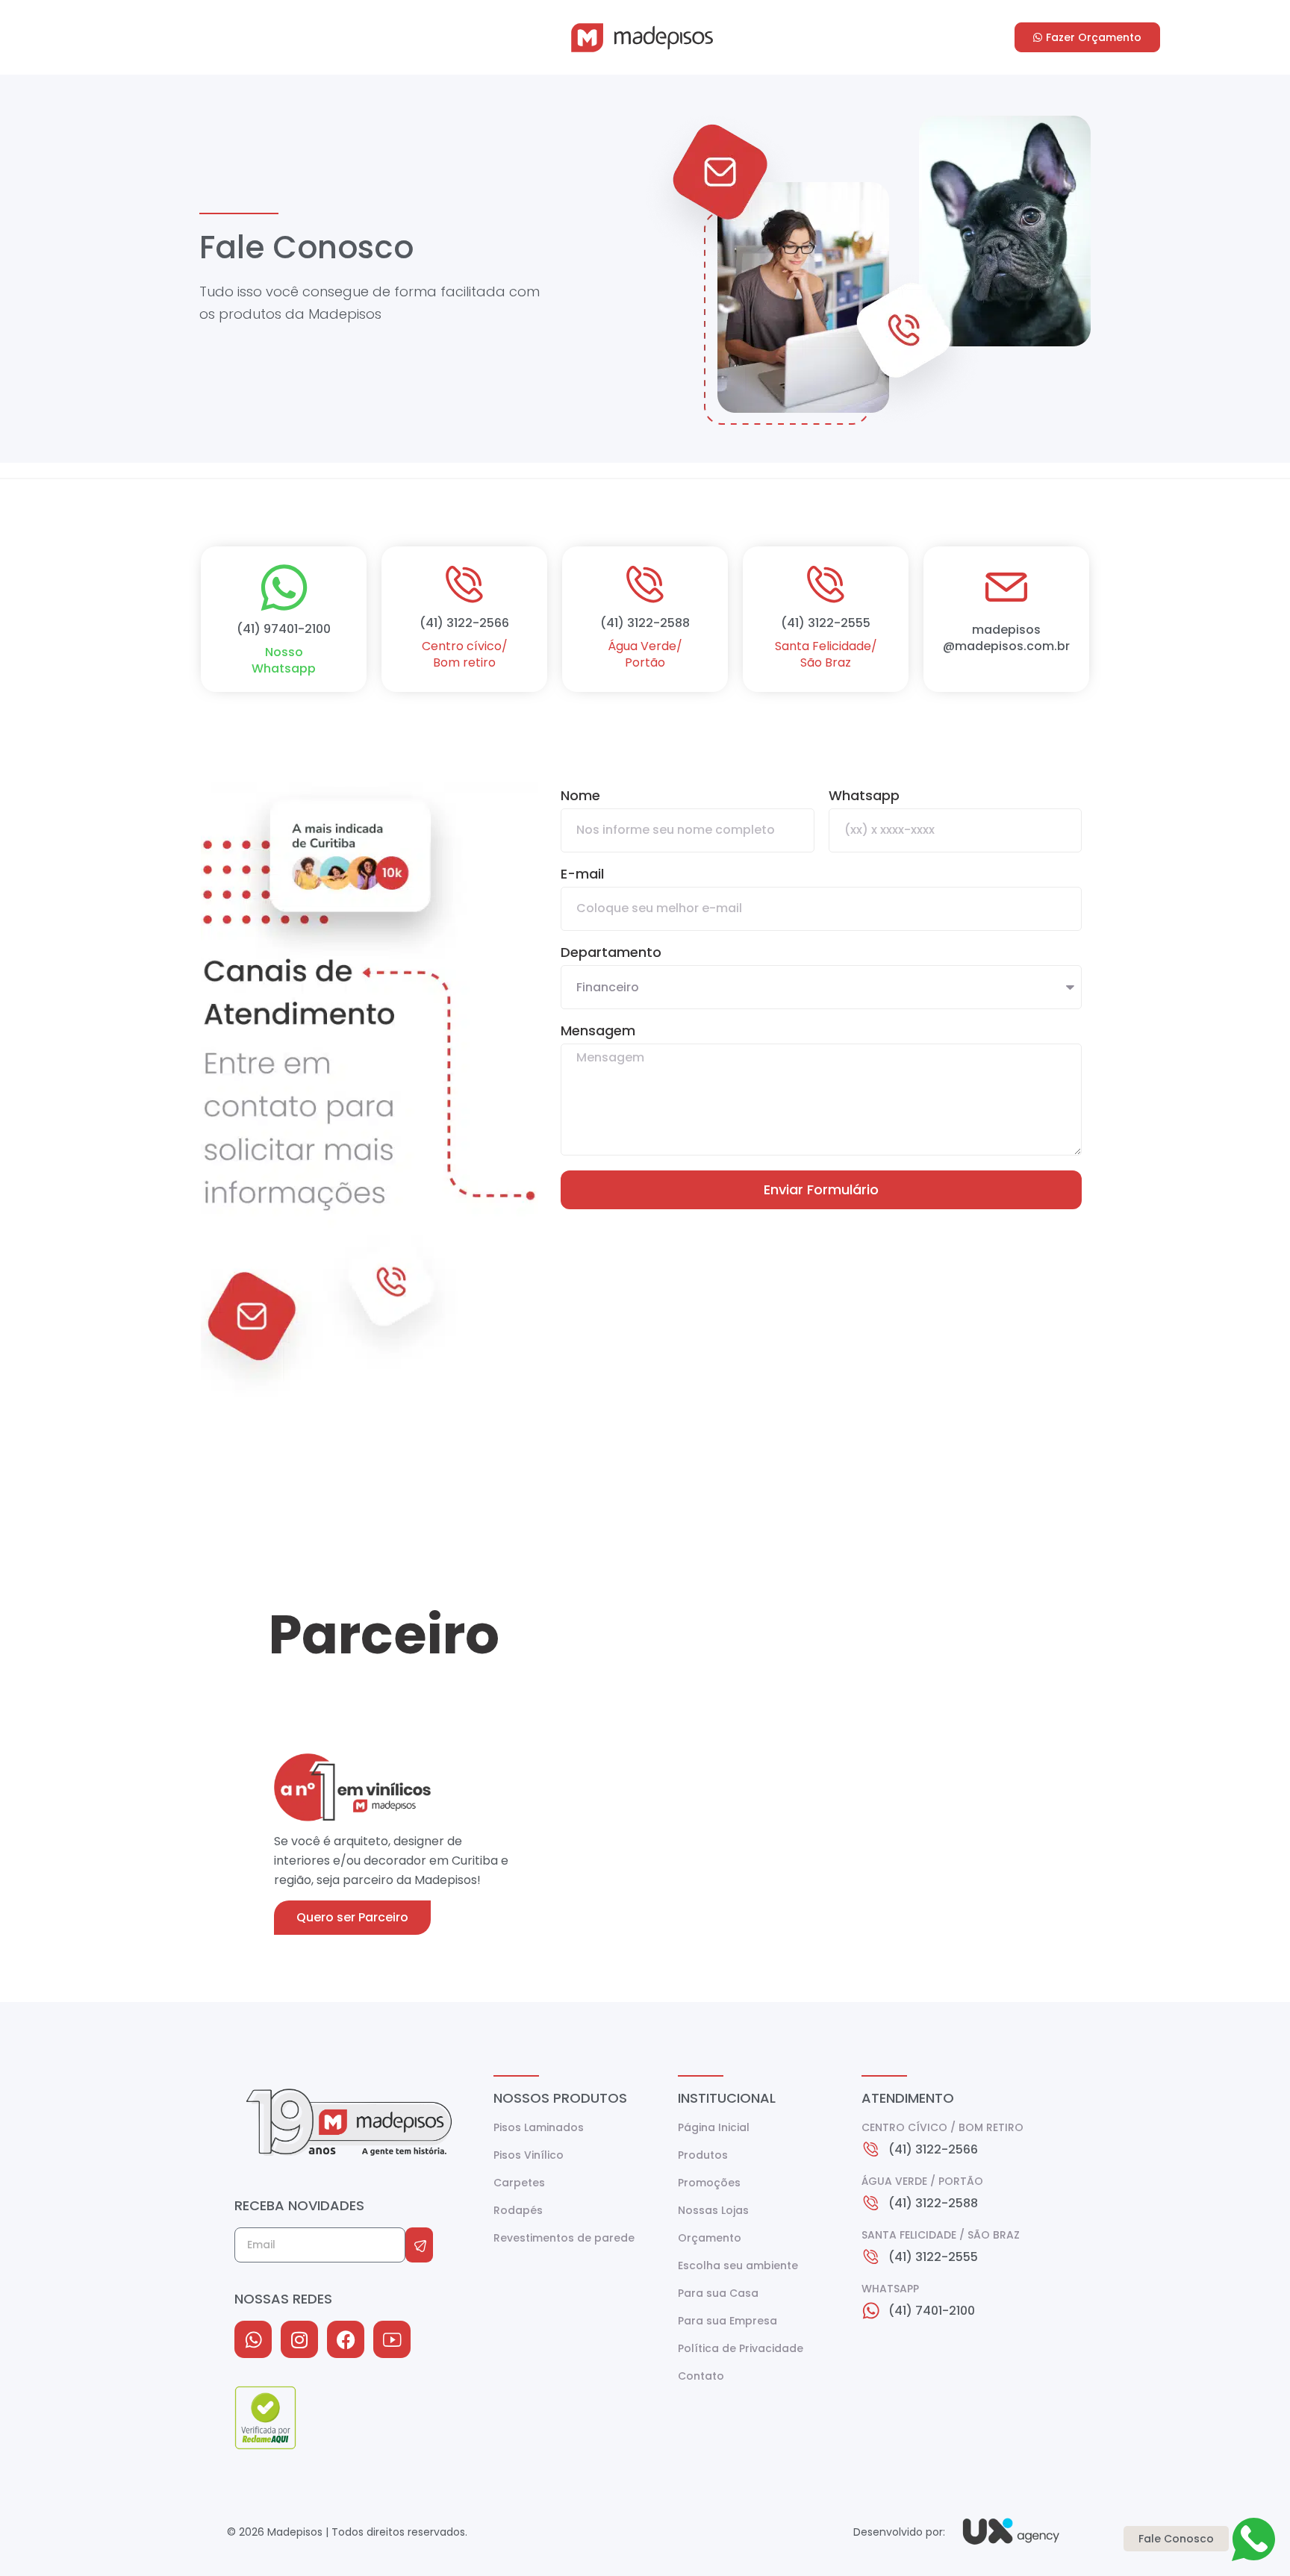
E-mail (582, 875)
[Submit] (419, 2245)
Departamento (611, 954)
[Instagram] (299, 2339)
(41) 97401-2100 (284, 629)
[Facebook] (346, 2339)
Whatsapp (864, 797)
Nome (580, 797)
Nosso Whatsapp (284, 660)
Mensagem (598, 1032)
